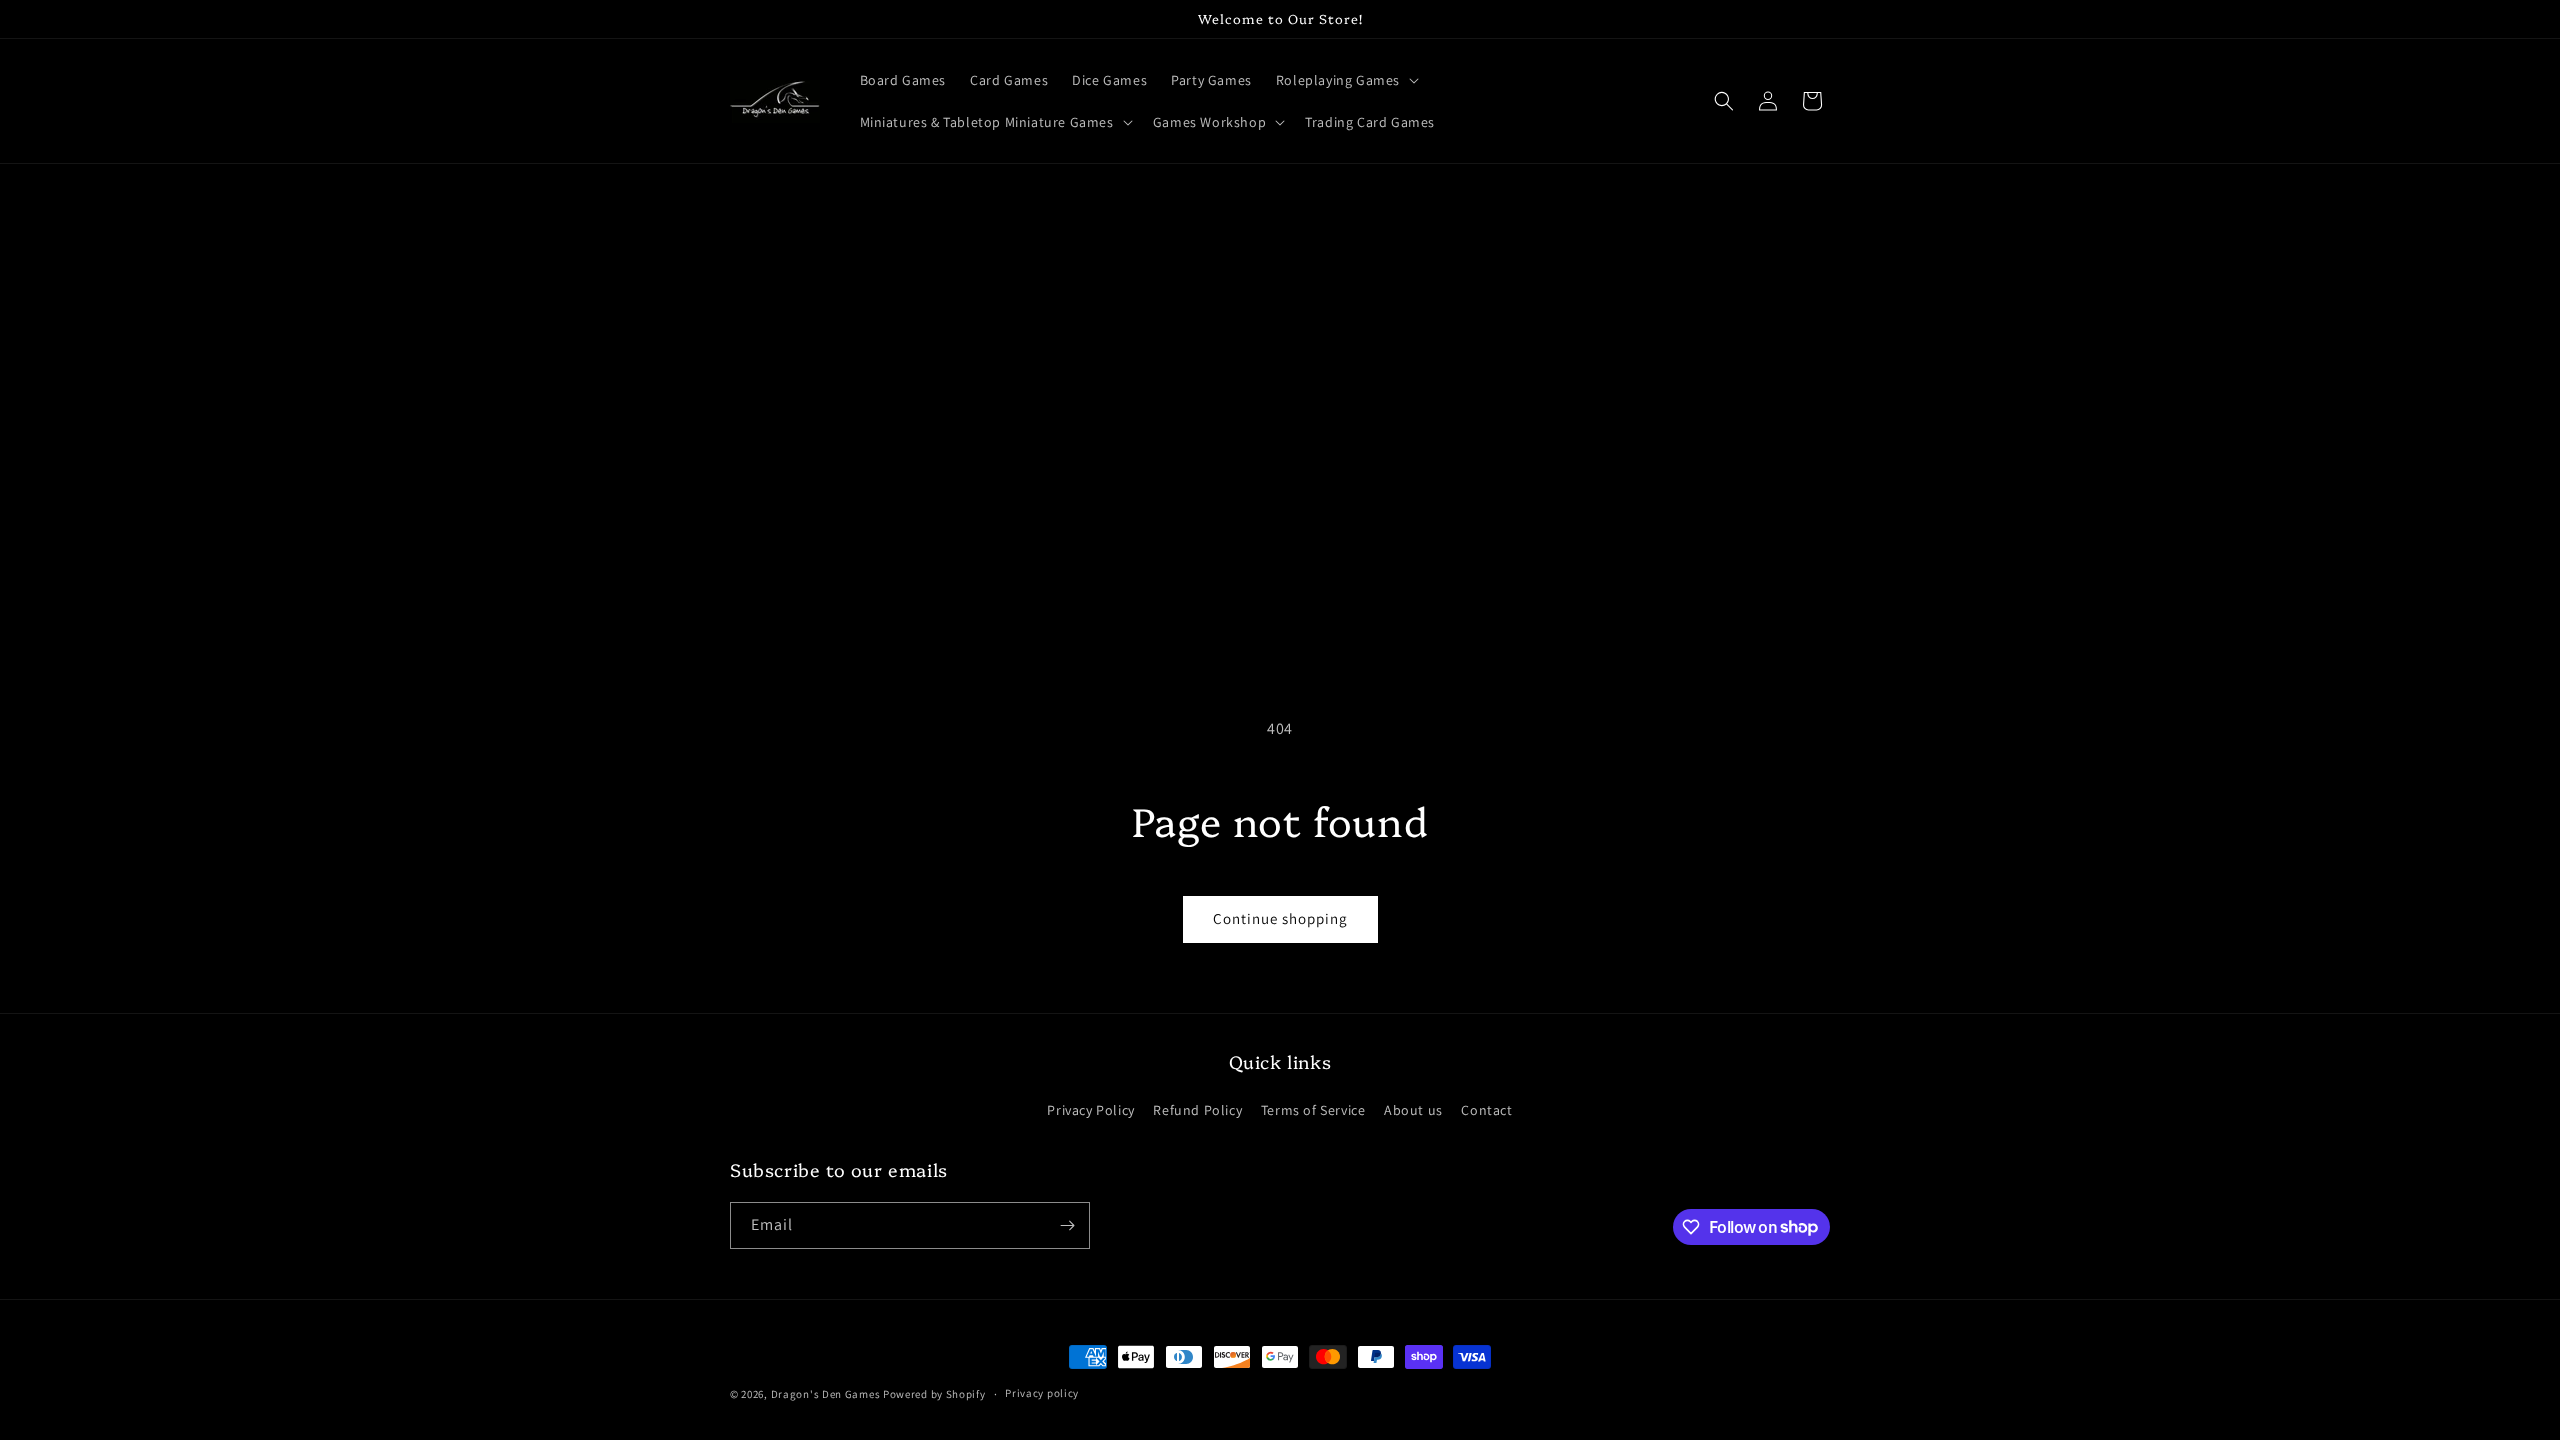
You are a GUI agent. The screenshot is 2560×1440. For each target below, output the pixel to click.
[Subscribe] (1067, 1225)
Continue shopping (1280, 918)
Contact (1486, 1110)
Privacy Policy (1090, 1110)
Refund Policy (1197, 1110)
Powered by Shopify (934, 1394)
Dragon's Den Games (826, 1394)
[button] (1345, 80)
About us (1413, 1110)
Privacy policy (1042, 1393)
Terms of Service (1313, 1110)
